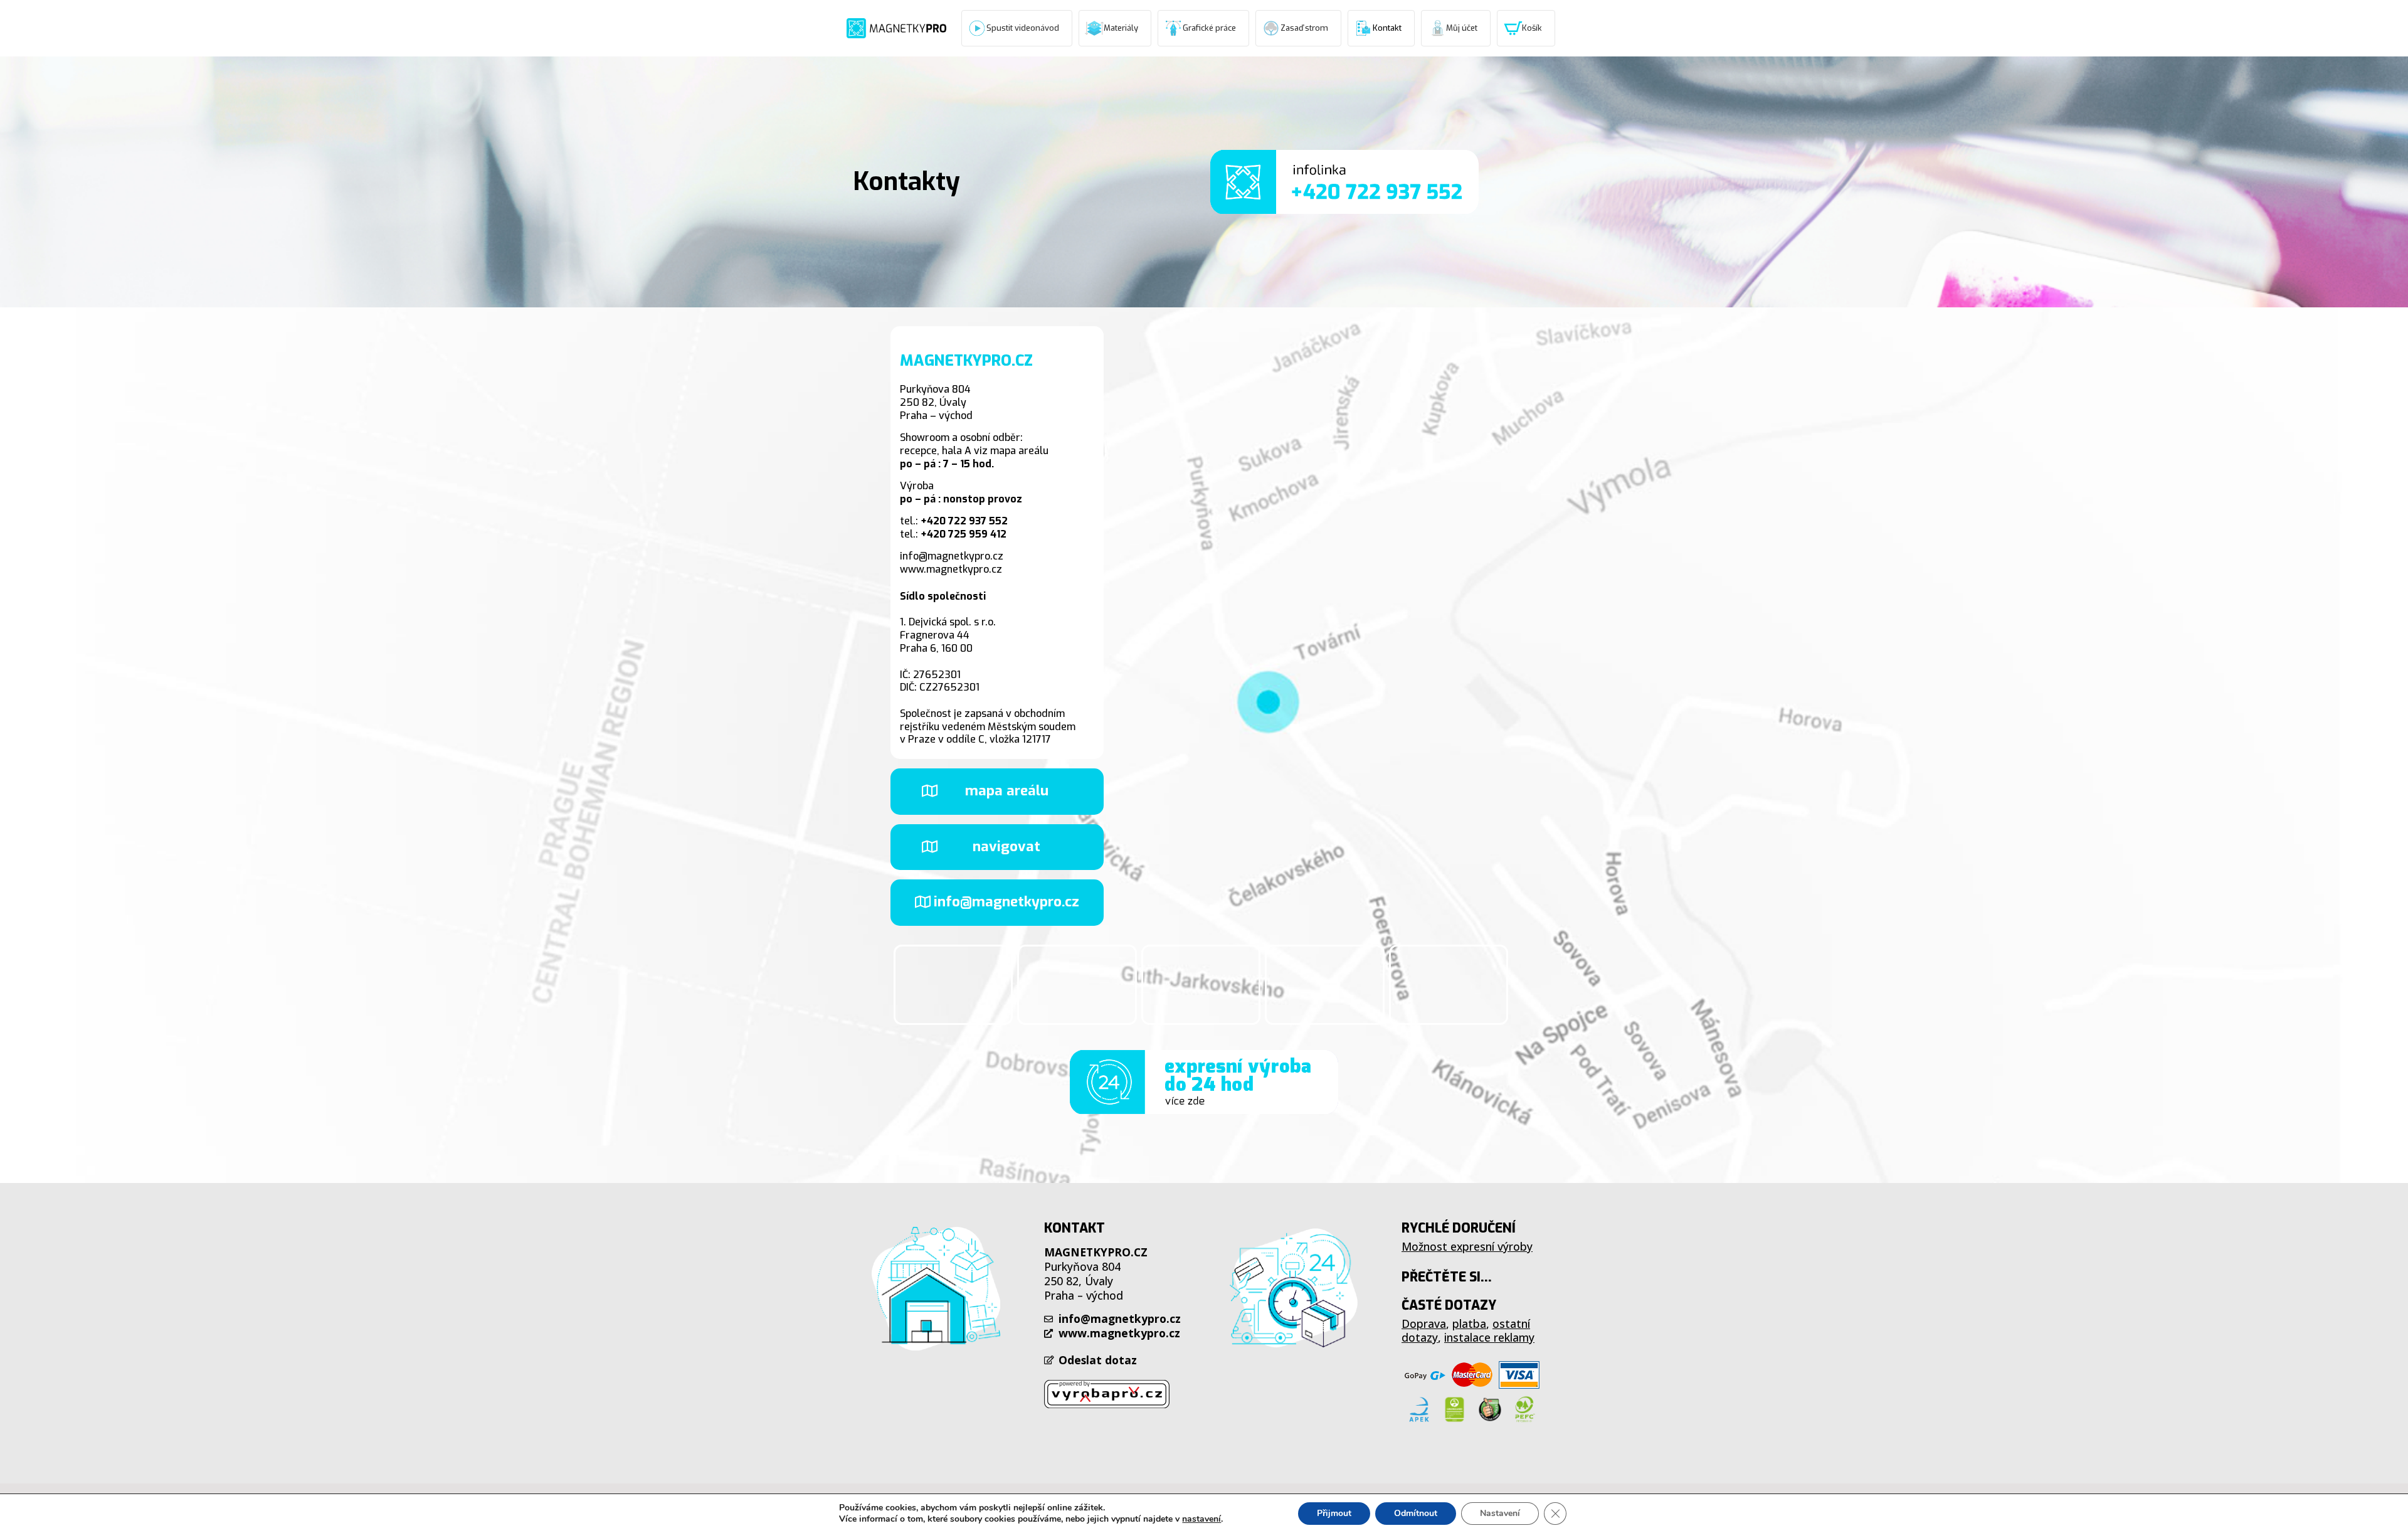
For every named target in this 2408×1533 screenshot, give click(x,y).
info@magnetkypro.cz (952, 556)
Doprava (1424, 1323)
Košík (1532, 28)
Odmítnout (1416, 1513)
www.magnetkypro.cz (951, 569)
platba (1469, 1323)
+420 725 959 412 (964, 534)
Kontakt (1387, 28)
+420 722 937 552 (964, 521)
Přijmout (1334, 1513)
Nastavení (1500, 1513)
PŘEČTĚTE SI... (1447, 1277)
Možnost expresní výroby (1467, 1246)
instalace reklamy (1489, 1337)
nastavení (1201, 1519)
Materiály (1121, 28)
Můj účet (1462, 28)
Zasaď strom (1304, 28)
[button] (997, 791)
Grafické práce (1209, 28)
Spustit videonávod (1023, 28)
